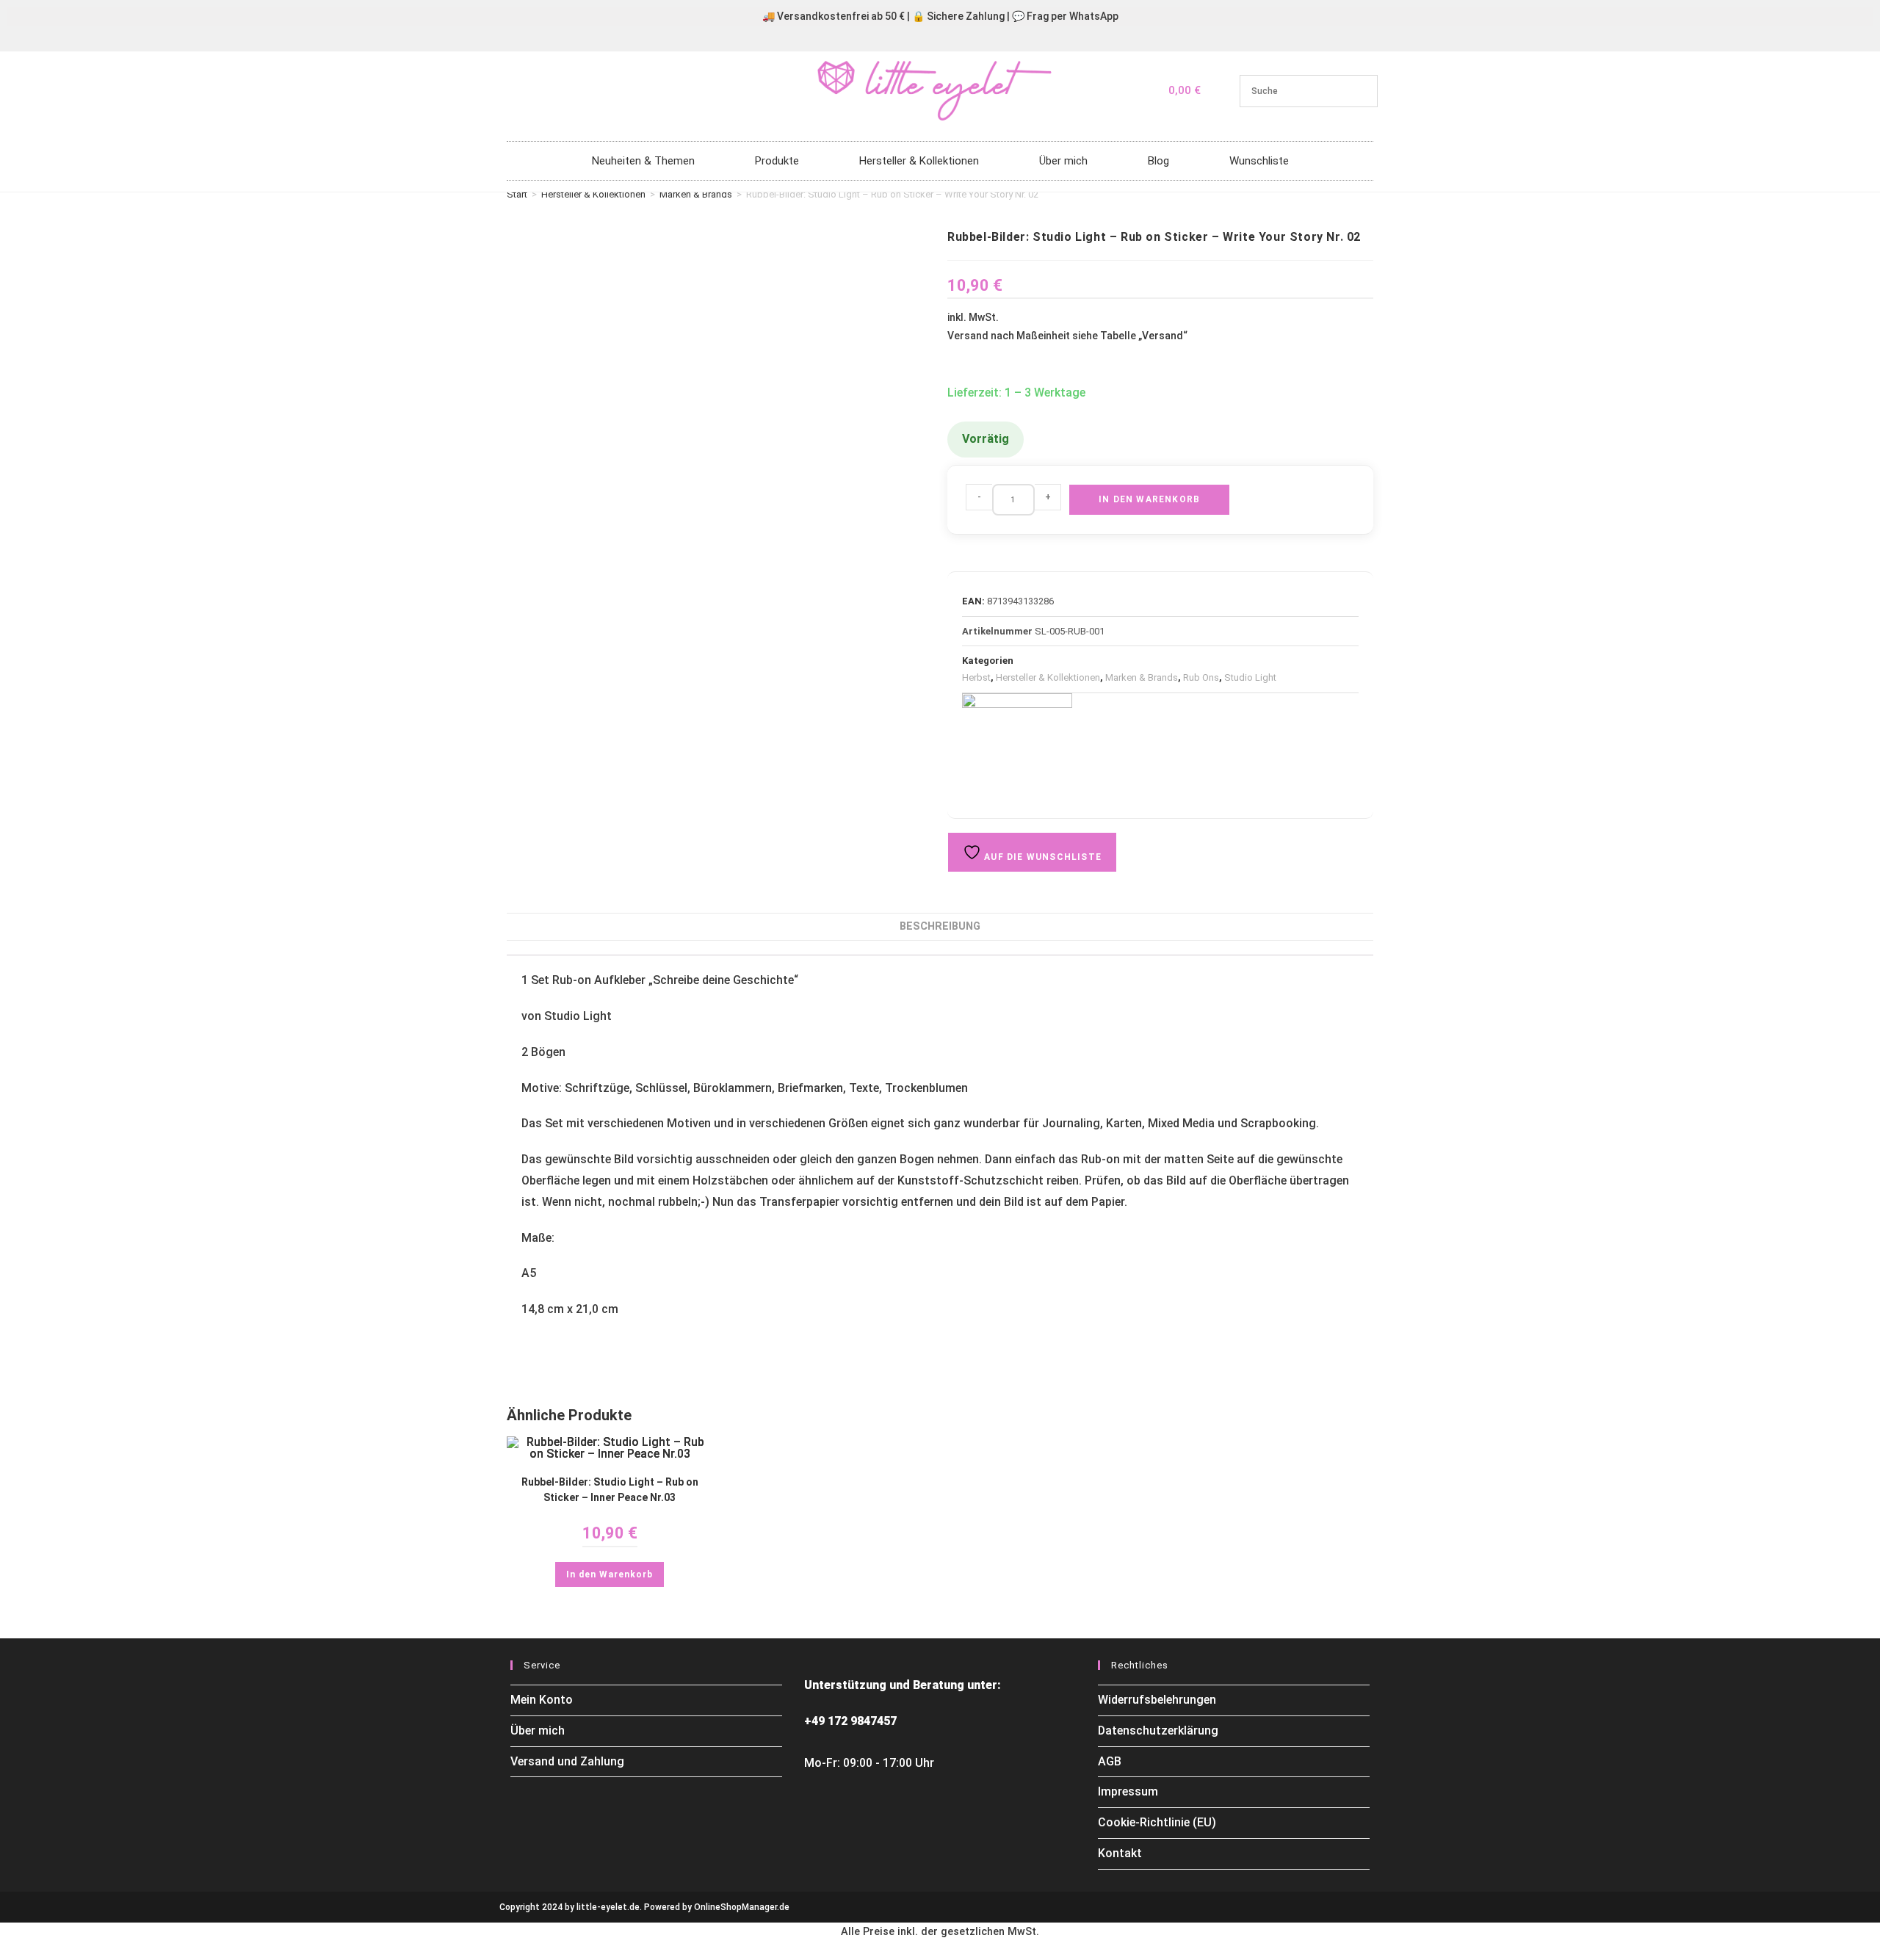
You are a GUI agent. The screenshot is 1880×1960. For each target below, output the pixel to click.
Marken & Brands (696, 194)
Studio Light (1250, 677)
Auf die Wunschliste (1041, 857)
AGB (1110, 1761)
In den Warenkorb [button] (610, 1574)
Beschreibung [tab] (940, 926)
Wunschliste (1259, 161)
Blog (1158, 161)
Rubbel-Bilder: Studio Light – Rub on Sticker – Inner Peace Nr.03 (610, 1490)
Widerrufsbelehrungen (1157, 1700)
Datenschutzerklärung (1158, 1731)
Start (517, 194)
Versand (1163, 336)
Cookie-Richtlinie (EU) (1157, 1822)
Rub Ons (1201, 677)
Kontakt (1120, 1853)
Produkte (777, 161)
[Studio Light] (1017, 748)
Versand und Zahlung (567, 1761)
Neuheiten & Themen (643, 161)
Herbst (976, 677)
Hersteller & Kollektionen (919, 161)
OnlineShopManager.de (742, 1907)
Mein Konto (542, 1700)
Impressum (1128, 1791)
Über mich (1063, 161)
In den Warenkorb (1149, 499)
